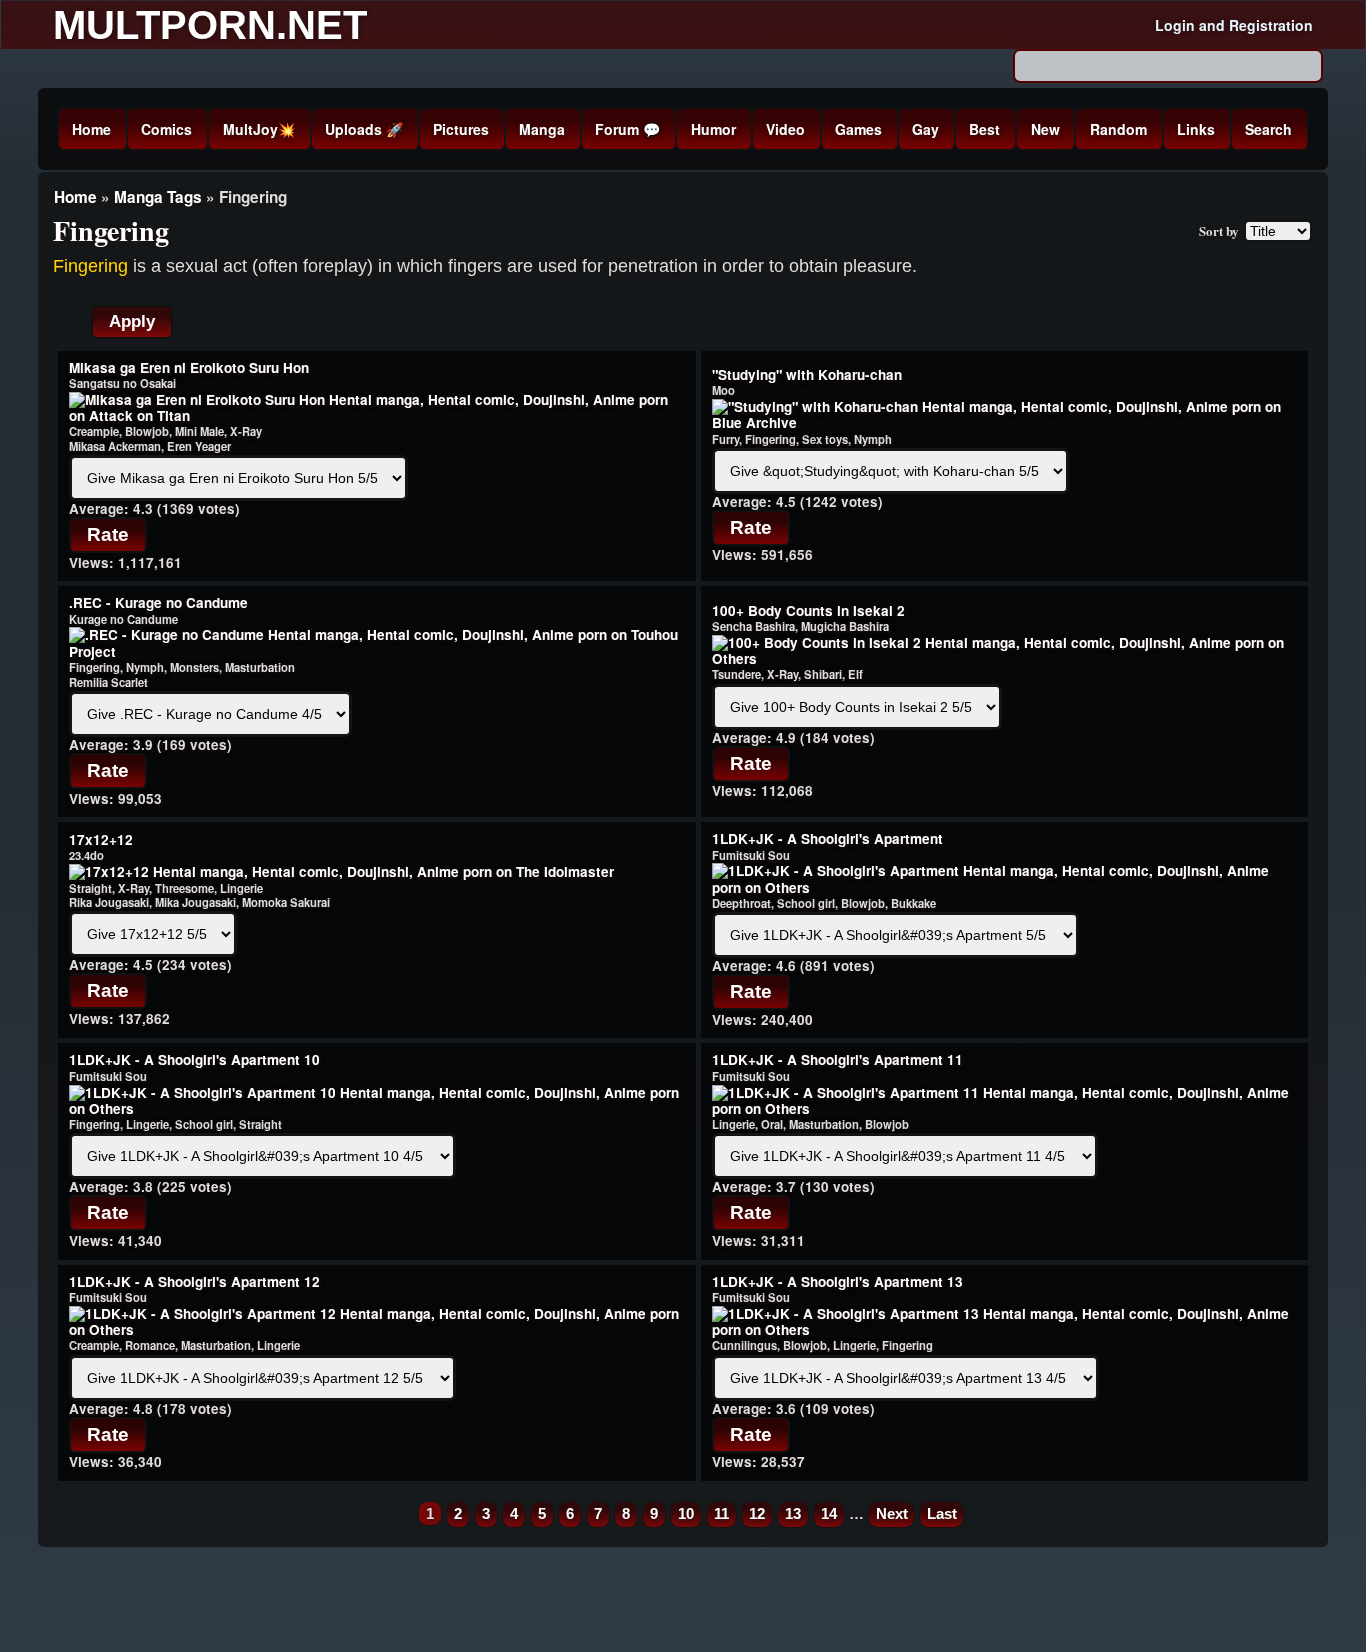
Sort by (1219, 231)
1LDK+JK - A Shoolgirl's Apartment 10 (194, 1059)
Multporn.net (210, 25)
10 (686, 1513)
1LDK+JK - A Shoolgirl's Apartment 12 (194, 1281)
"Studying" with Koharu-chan (807, 374)
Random (1118, 129)
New (1045, 129)
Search (1268, 129)
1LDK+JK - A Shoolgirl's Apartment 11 (837, 1059)
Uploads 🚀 (364, 129)
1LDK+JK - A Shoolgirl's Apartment (827, 838)
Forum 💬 (627, 129)
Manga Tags (158, 197)
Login (1175, 25)
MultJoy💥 (259, 129)
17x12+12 (101, 839)
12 (757, 1513)
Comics (166, 129)
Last (942, 1513)
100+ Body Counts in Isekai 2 (808, 610)
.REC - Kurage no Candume (158, 602)
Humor (713, 129)
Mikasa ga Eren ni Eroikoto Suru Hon (189, 367)
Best (984, 129)
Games (858, 129)
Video (785, 129)
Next (892, 1513)
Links (1196, 129)
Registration (1271, 25)
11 (721, 1513)
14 (829, 1513)
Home (91, 129)
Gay (925, 129)
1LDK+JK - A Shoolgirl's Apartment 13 (837, 1281)
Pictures (461, 129)
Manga (542, 129)
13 (793, 1513)
